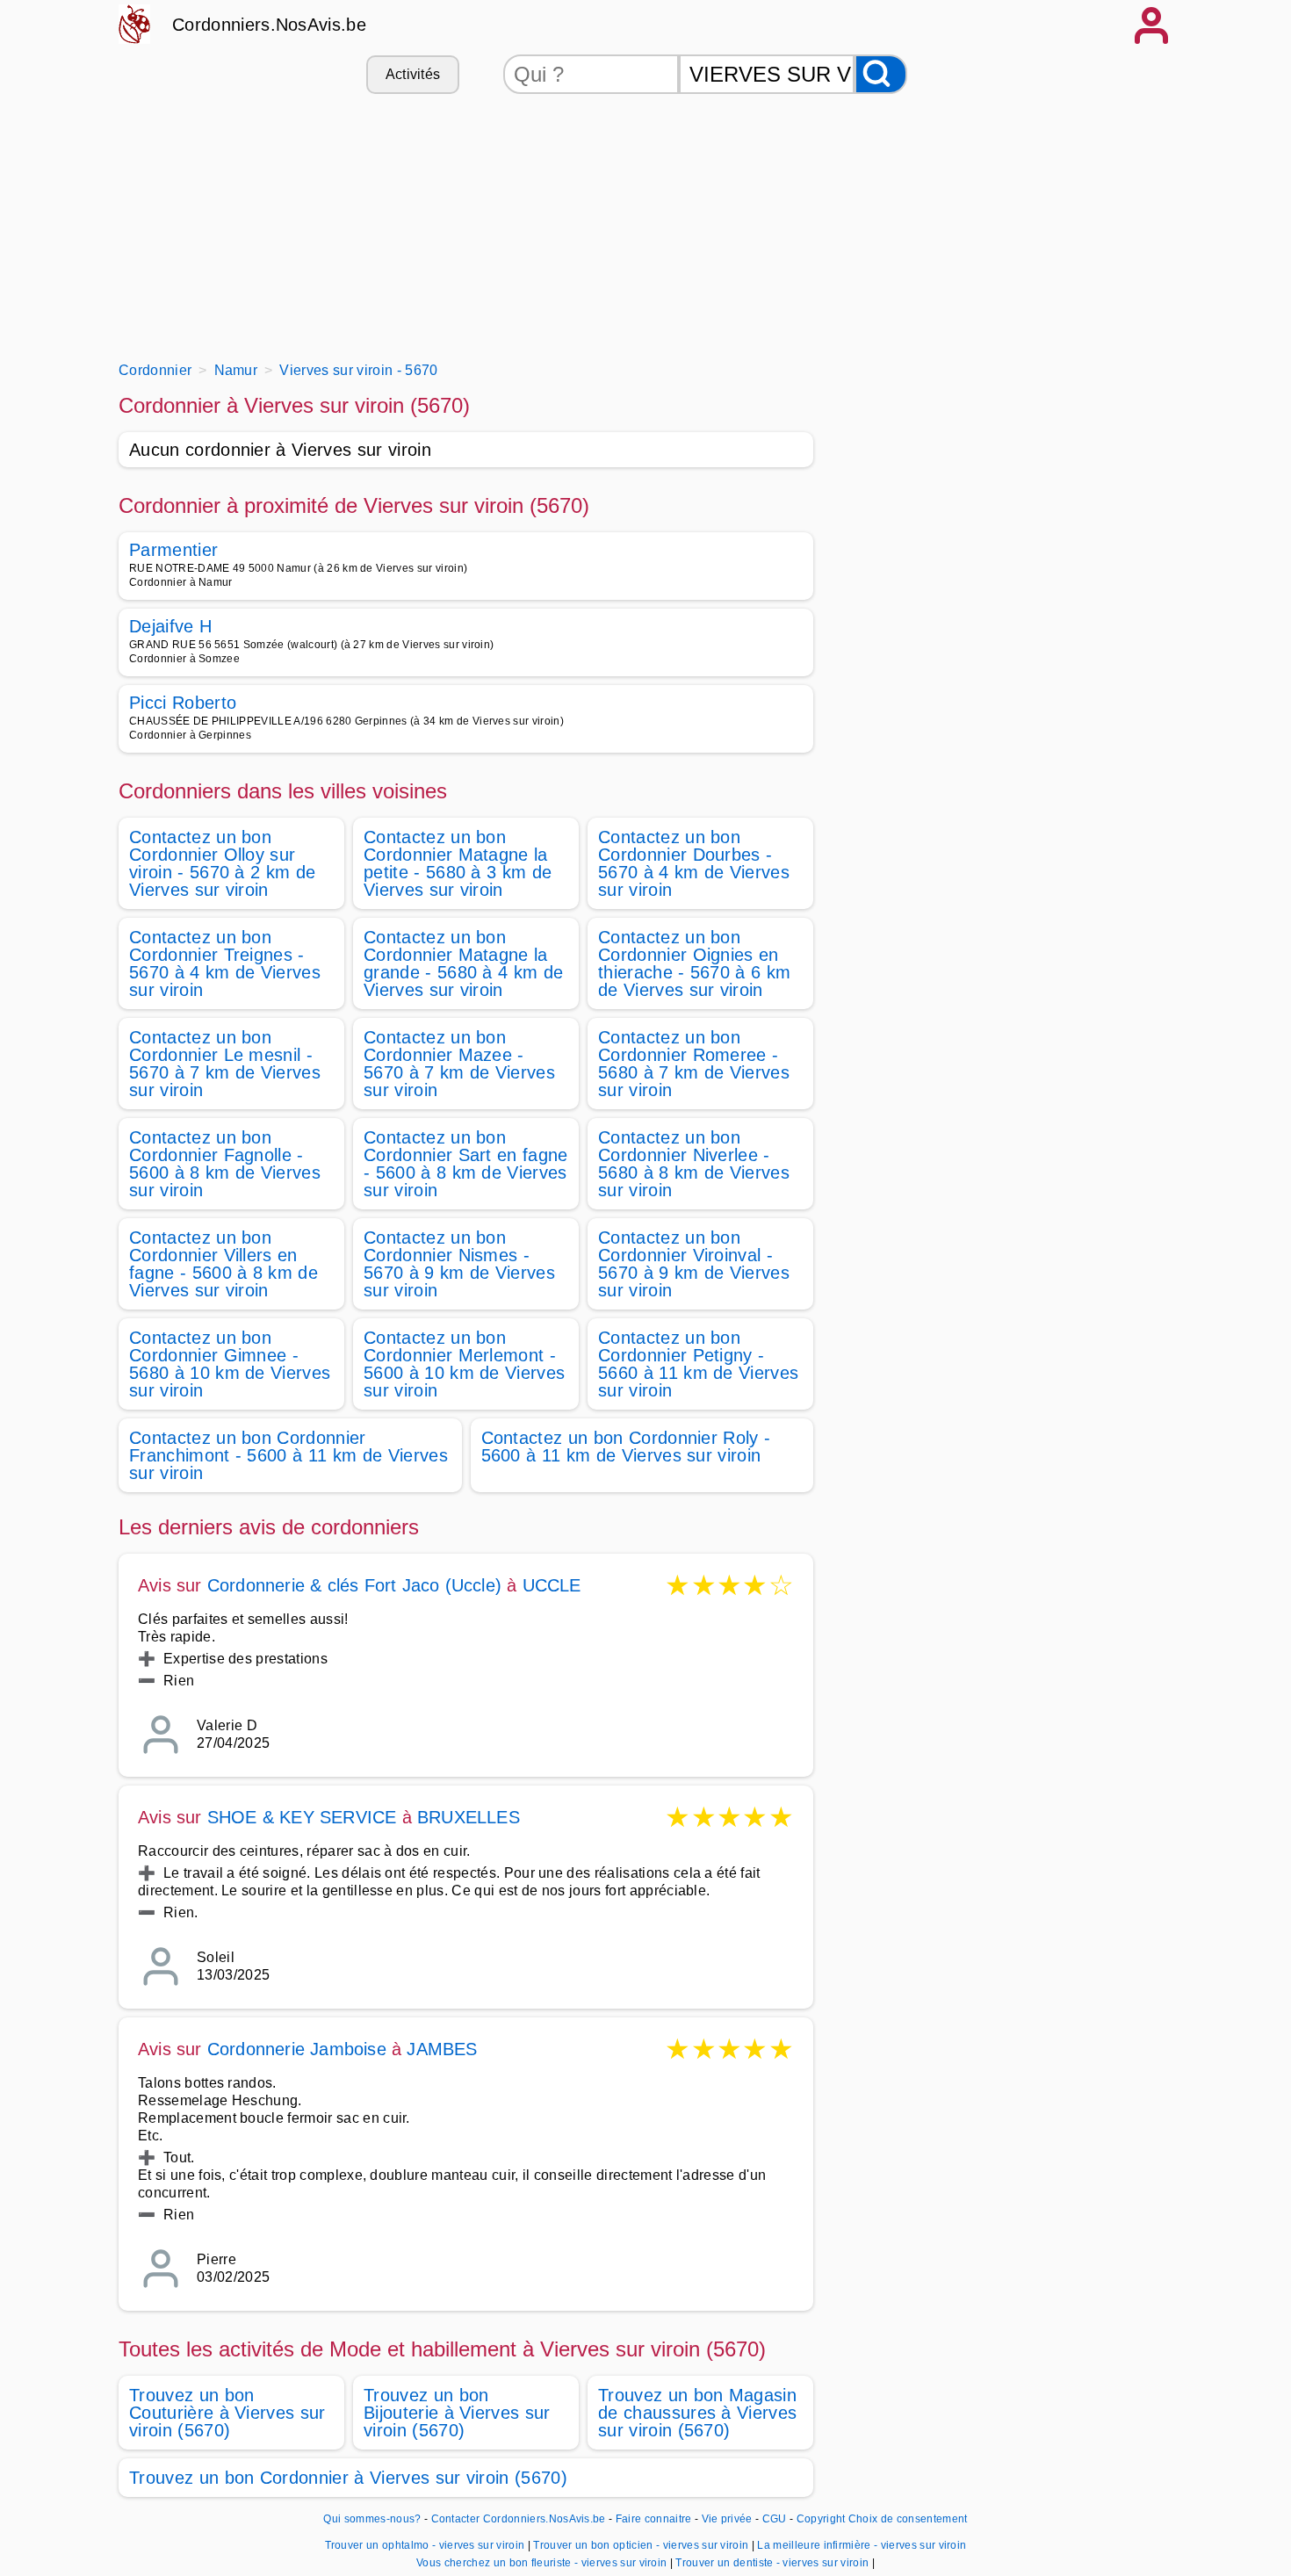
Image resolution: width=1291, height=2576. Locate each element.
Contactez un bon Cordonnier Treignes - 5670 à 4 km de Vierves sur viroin (225, 963)
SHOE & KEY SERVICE (302, 1817)
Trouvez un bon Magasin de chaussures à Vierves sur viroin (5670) (697, 2413)
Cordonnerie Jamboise (297, 2049)
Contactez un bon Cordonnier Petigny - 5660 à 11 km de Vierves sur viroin (698, 1364)
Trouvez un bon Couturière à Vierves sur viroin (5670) (227, 2413)
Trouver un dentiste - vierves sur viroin (772, 2563)
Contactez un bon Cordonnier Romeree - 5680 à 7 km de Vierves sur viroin (694, 1064)
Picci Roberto (183, 703)
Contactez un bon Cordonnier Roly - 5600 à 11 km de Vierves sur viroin (626, 1447)
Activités (413, 74)
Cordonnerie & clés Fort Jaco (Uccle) (354, 1585)
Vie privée (727, 2519)
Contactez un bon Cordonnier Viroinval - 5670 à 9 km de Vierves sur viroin (694, 1264)
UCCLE (552, 1585)
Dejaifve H (170, 626)
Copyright (821, 2519)
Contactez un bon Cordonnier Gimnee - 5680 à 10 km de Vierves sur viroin (230, 1364)
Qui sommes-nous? (372, 2519)
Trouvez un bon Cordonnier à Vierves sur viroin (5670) (348, 2478)
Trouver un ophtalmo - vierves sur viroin (425, 2545)
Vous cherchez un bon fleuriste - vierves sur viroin (541, 2563)
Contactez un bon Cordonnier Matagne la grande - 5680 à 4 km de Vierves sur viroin (463, 963)
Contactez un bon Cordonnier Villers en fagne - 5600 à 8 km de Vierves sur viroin (224, 1264)
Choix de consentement (908, 2519)
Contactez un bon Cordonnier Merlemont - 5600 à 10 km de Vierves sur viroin (464, 1364)
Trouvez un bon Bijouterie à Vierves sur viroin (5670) (457, 2413)
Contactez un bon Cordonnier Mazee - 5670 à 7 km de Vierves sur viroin (459, 1064)
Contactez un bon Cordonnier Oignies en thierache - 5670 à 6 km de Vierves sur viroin (694, 963)
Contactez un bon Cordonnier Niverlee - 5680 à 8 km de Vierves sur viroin (694, 1164)
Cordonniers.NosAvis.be (269, 25)
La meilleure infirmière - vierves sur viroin (862, 2545)
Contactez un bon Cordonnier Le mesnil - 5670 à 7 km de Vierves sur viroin (225, 1064)
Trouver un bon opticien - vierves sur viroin (641, 2545)
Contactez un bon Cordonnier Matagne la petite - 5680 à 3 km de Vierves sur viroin (458, 863)
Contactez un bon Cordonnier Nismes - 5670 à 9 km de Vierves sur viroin (459, 1264)
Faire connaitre (654, 2519)
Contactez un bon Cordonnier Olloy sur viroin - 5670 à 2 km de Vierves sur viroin (222, 863)
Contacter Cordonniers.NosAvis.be (519, 2519)
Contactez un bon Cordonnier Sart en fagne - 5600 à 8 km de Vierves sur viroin (466, 1164)
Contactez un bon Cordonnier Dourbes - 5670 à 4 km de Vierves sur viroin (694, 863)
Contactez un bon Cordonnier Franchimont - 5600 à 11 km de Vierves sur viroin (288, 1455)
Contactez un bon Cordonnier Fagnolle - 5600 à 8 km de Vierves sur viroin (225, 1164)
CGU (775, 2519)
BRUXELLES (469, 1817)
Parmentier (173, 550)
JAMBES (442, 2049)
